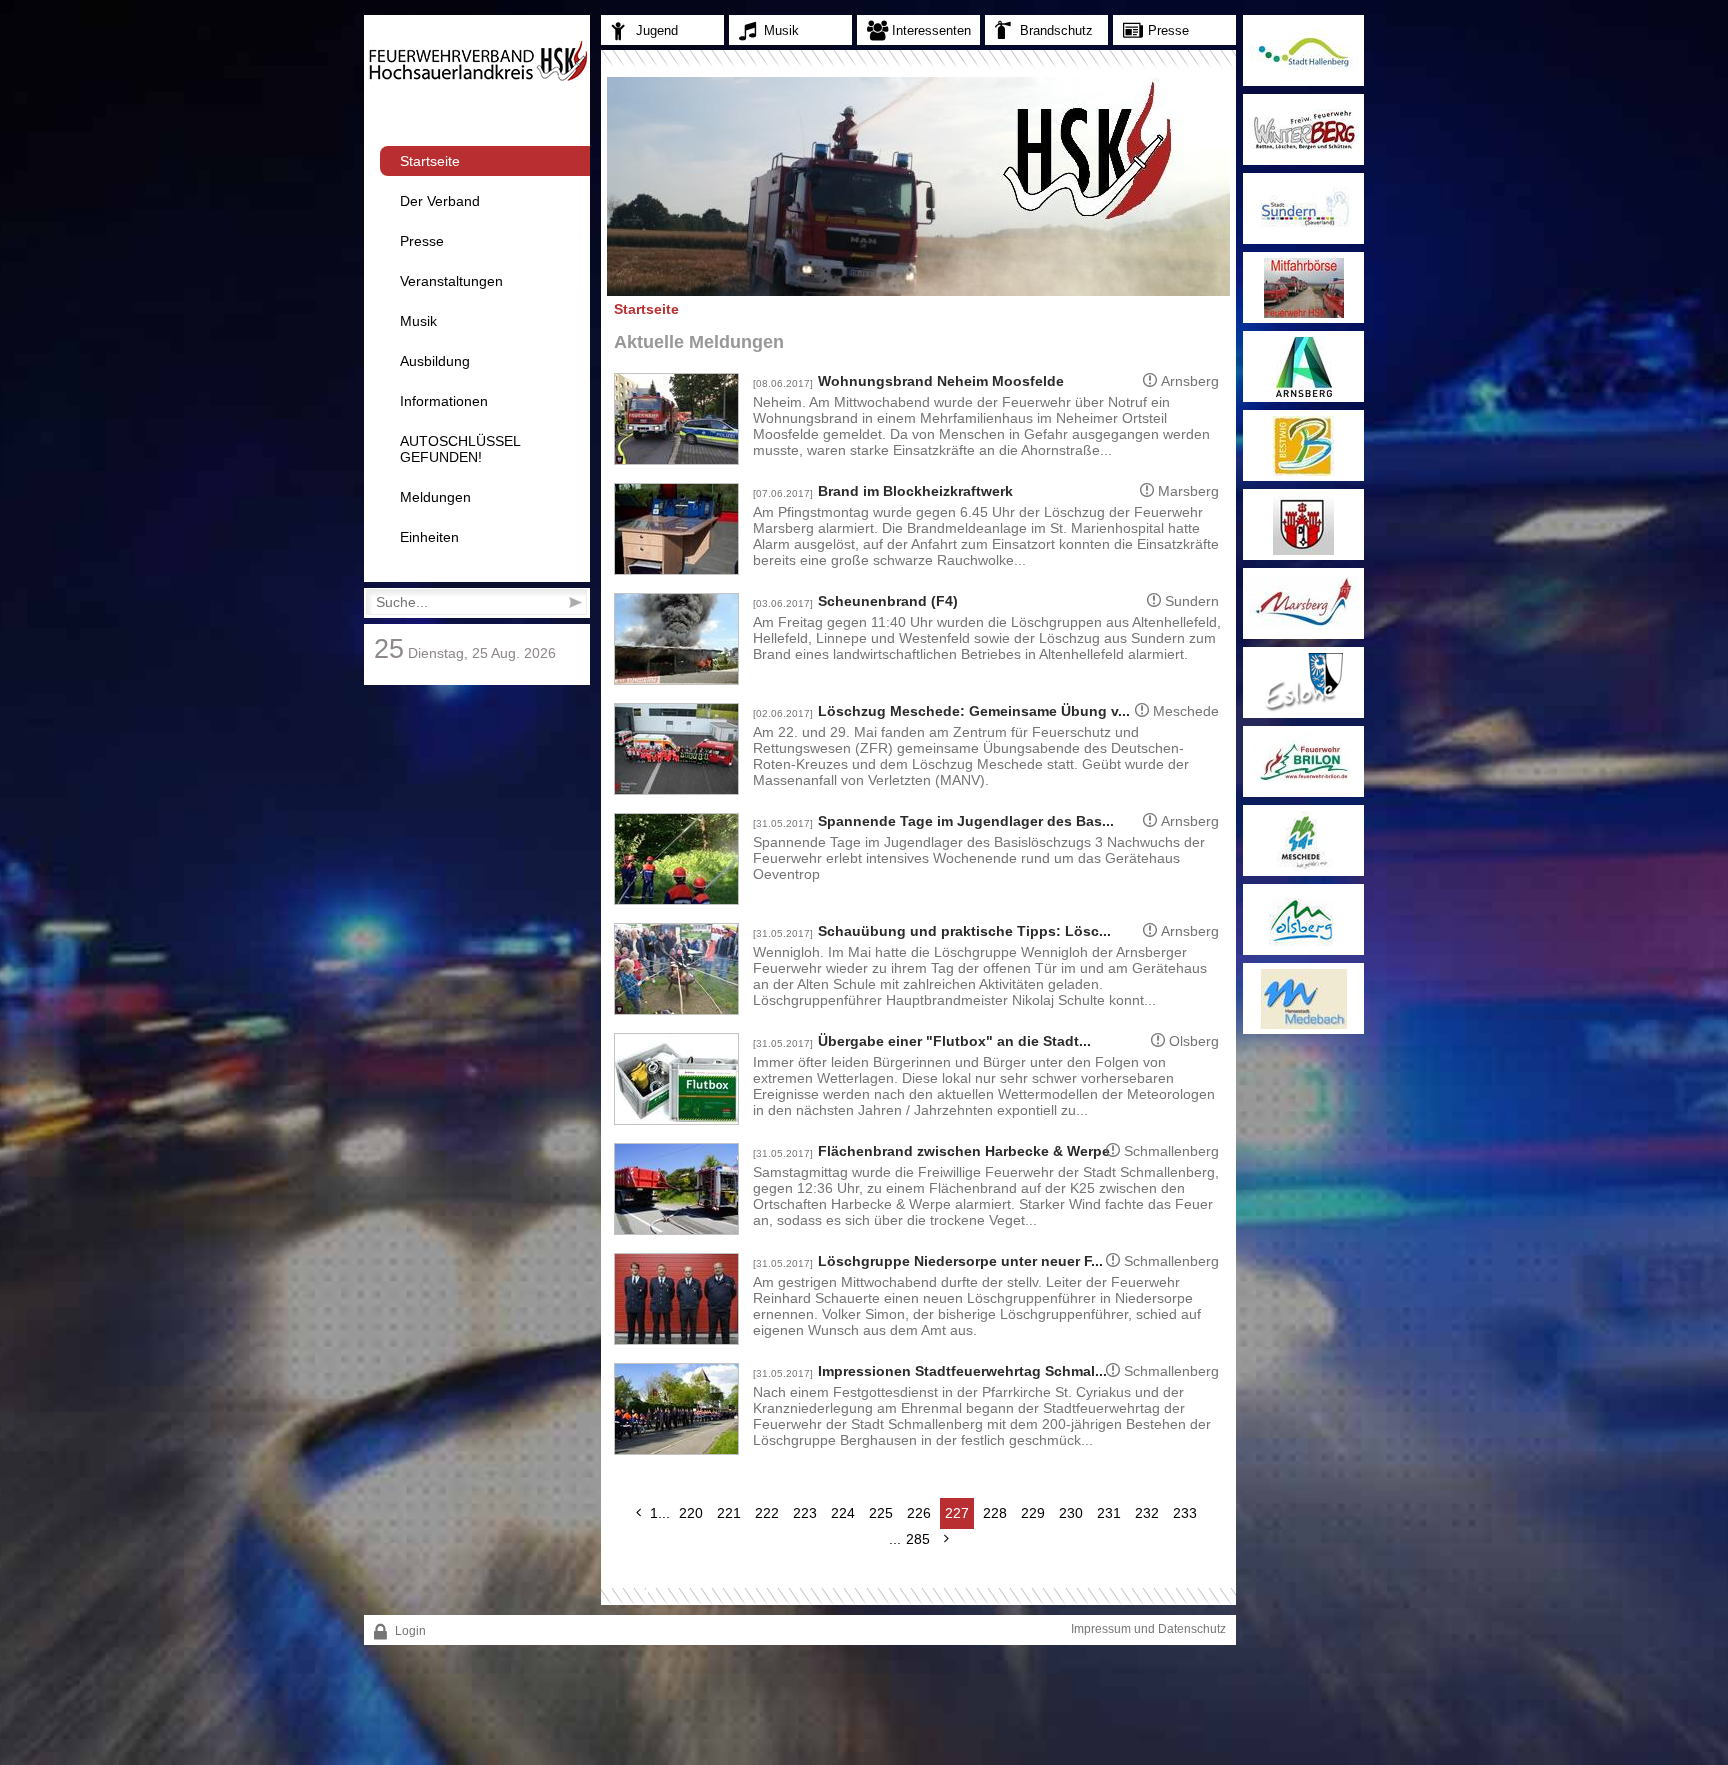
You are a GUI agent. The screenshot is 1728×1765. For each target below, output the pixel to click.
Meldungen (435, 497)
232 (1147, 1513)
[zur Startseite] (477, 78)
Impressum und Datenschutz (1148, 1629)
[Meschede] (1303, 840)
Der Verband (440, 201)
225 (881, 1513)
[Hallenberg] (1303, 50)
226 (919, 1513)
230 (1071, 1513)
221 (729, 1513)
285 (918, 1539)
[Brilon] (1303, 761)
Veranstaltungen (451, 281)
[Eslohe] (1303, 682)
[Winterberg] (1303, 129)
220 (691, 1513)
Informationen (444, 401)
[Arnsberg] (1303, 366)
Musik (418, 321)
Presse (422, 241)
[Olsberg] (1303, 919)
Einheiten (429, 537)
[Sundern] (1303, 208)
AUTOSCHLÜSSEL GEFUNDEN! (460, 449)
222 (767, 1513)
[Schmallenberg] (1303, 524)
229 (1033, 1513)
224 (843, 1513)
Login (409, 1631)
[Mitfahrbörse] (1303, 287)
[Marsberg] (1303, 603)
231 (1109, 1513)
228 (995, 1513)
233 (1185, 1513)
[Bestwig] (1303, 445)
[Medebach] (1303, 998)
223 (805, 1513)
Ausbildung (435, 361)
